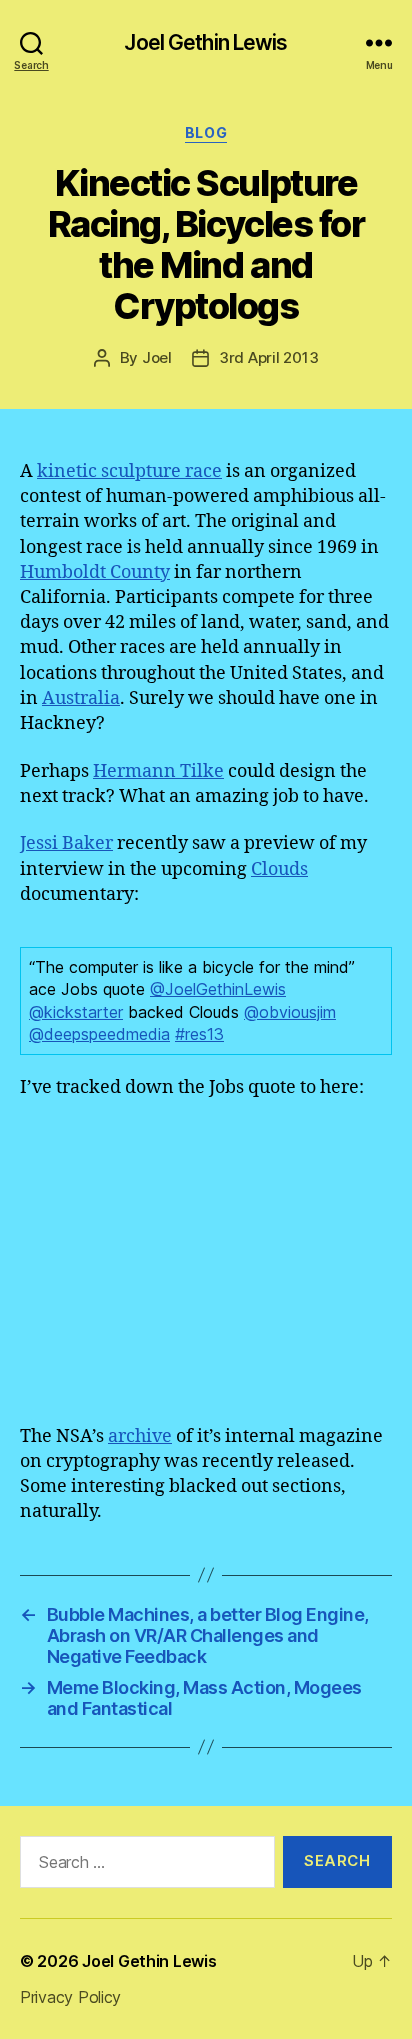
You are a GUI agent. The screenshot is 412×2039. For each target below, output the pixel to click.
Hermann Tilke (158, 771)
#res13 (199, 1034)
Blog (206, 132)
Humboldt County (95, 572)
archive (140, 1436)
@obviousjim (290, 1012)
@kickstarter (76, 1012)
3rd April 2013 (268, 357)
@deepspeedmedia (99, 1034)
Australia (81, 698)
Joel (157, 357)
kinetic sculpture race (129, 471)
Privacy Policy (70, 1997)
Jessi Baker (66, 843)
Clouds (279, 869)
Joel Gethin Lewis (205, 42)
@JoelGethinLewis (218, 989)
